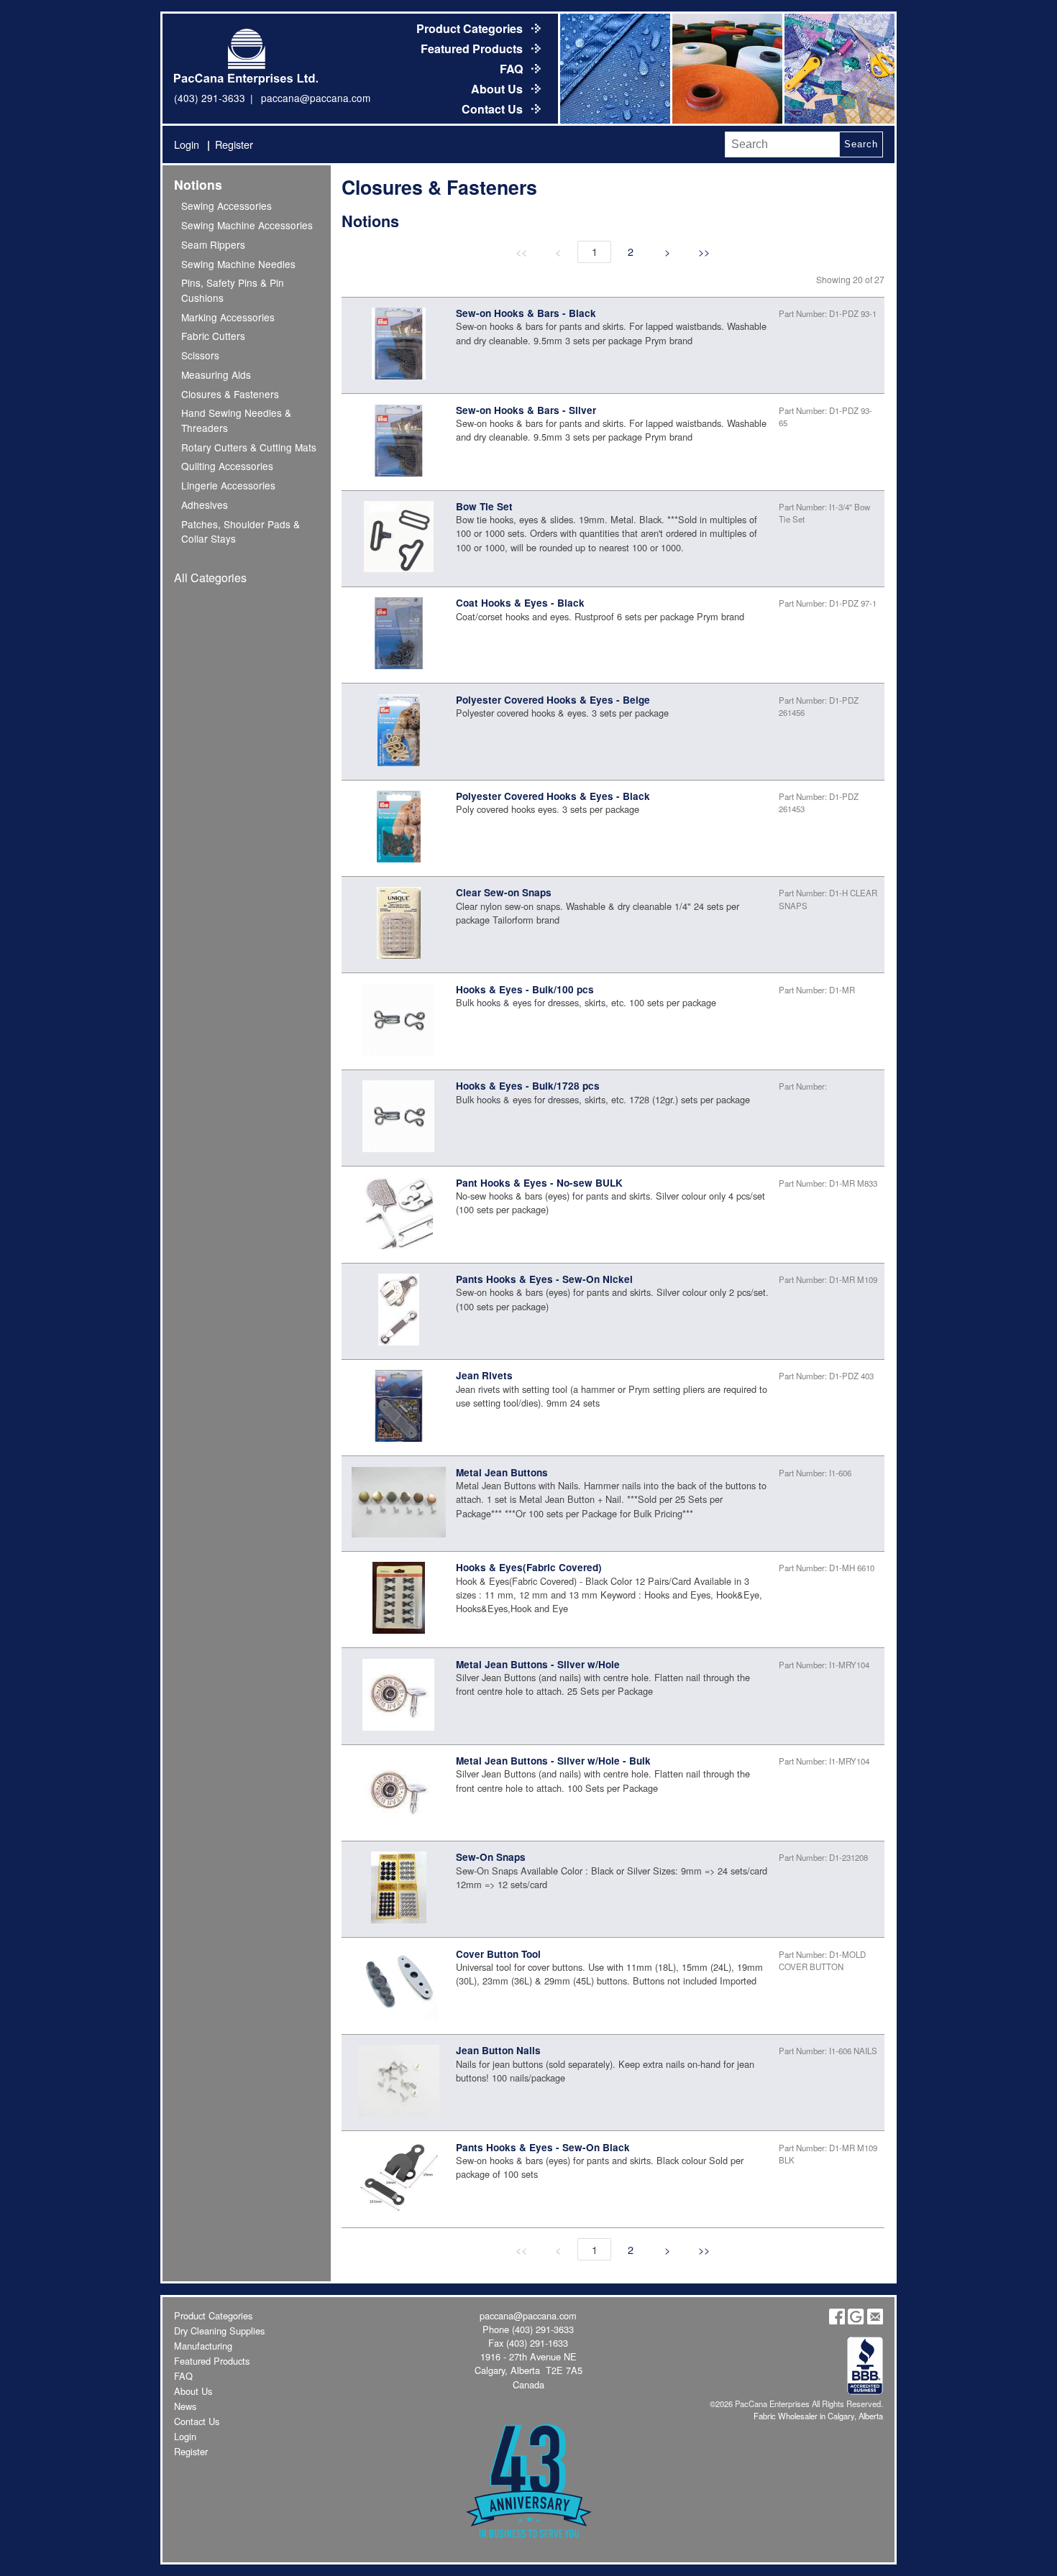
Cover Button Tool (498, 1954)
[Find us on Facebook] (837, 2320)
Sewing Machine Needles (238, 264)
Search (861, 144)
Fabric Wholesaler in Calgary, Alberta (818, 2416)
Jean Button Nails (498, 2050)
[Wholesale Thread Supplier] (726, 69)
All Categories (210, 578)
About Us (498, 89)
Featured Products (473, 49)
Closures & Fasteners (230, 394)
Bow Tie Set (484, 506)
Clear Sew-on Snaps (504, 892)
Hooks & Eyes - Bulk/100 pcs (525, 989)
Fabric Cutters (213, 336)
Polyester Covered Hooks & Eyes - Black (553, 796)
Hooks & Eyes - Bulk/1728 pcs (528, 1086)
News (185, 2406)
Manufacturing (203, 2346)
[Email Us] (875, 2320)
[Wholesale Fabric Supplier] (614, 69)
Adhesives (205, 505)
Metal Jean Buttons (502, 1472)
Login (187, 144)
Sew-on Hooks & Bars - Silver (526, 410)
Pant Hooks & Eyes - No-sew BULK (539, 1183)
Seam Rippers (213, 244)
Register (234, 144)
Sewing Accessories (226, 206)
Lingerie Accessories (228, 485)
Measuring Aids (216, 374)
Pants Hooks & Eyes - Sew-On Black (543, 2147)
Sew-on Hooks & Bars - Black (526, 313)
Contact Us (494, 109)
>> (704, 251)
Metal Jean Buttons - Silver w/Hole (538, 1664)
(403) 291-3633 (210, 98)
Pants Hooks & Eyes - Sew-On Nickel (544, 1279)
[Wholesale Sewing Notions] (838, 69)
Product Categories (471, 28)
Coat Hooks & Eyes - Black (520, 603)
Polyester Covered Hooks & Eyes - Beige (553, 700)
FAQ (513, 69)
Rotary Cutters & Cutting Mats (249, 447)
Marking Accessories (228, 317)
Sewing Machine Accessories (247, 225)
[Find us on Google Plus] (856, 2320)
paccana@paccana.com (316, 98)
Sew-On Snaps (491, 1857)
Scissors (200, 355)
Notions (198, 184)
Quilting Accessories (227, 466)
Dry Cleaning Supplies (219, 2331)
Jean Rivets (484, 1375)
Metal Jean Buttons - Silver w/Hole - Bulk (553, 1761)
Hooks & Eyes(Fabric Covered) (529, 1567)
